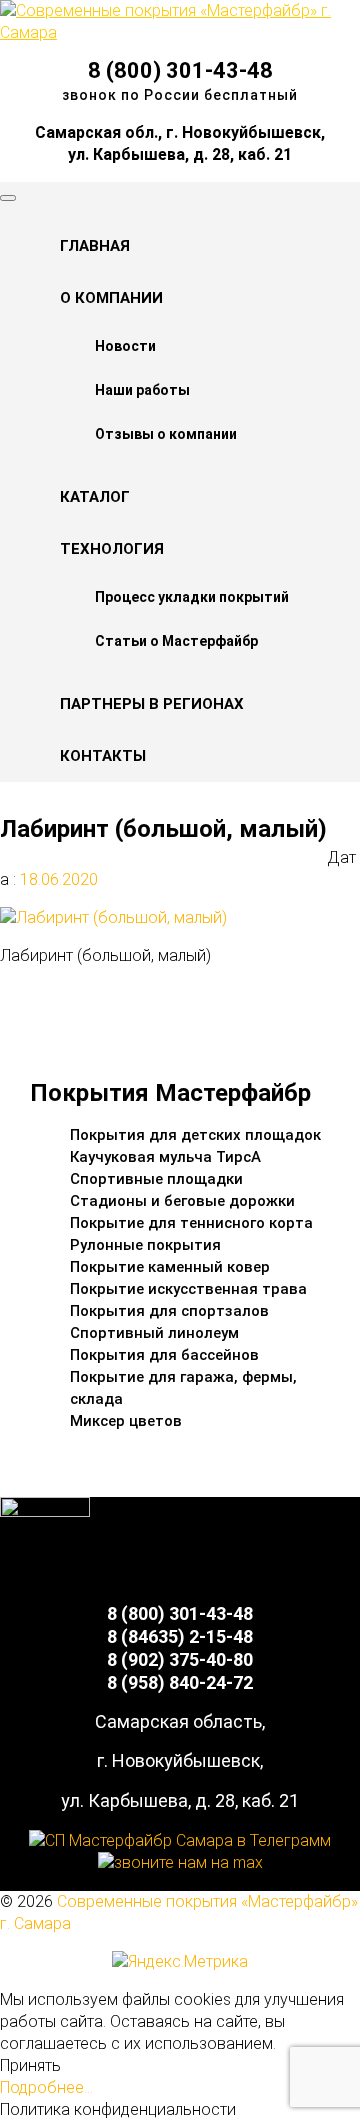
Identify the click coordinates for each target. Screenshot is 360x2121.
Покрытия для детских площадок (195, 1135)
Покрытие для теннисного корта (191, 1223)
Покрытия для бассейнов (164, 1355)
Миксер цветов (126, 1421)
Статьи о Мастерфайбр (176, 641)
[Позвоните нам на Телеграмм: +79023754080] (180, 1840)
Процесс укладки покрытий (192, 597)
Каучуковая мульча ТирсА (165, 1157)
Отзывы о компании (166, 434)
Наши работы (142, 390)
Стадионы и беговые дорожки (182, 1201)
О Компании (111, 298)
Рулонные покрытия (145, 1245)
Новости (125, 346)
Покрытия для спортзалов (169, 1311)
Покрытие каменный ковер (170, 1267)
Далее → (74, 1015)
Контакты (103, 756)
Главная (95, 246)
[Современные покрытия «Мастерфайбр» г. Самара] (180, 32)
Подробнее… (46, 2087)
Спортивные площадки (156, 1179)
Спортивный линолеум (154, 1333)
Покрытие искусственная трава (188, 1289)
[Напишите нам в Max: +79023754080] (180, 1862)
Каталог (95, 497)
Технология (112, 549)
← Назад (72, 993)
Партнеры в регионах (152, 704)
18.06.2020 (57, 879)
